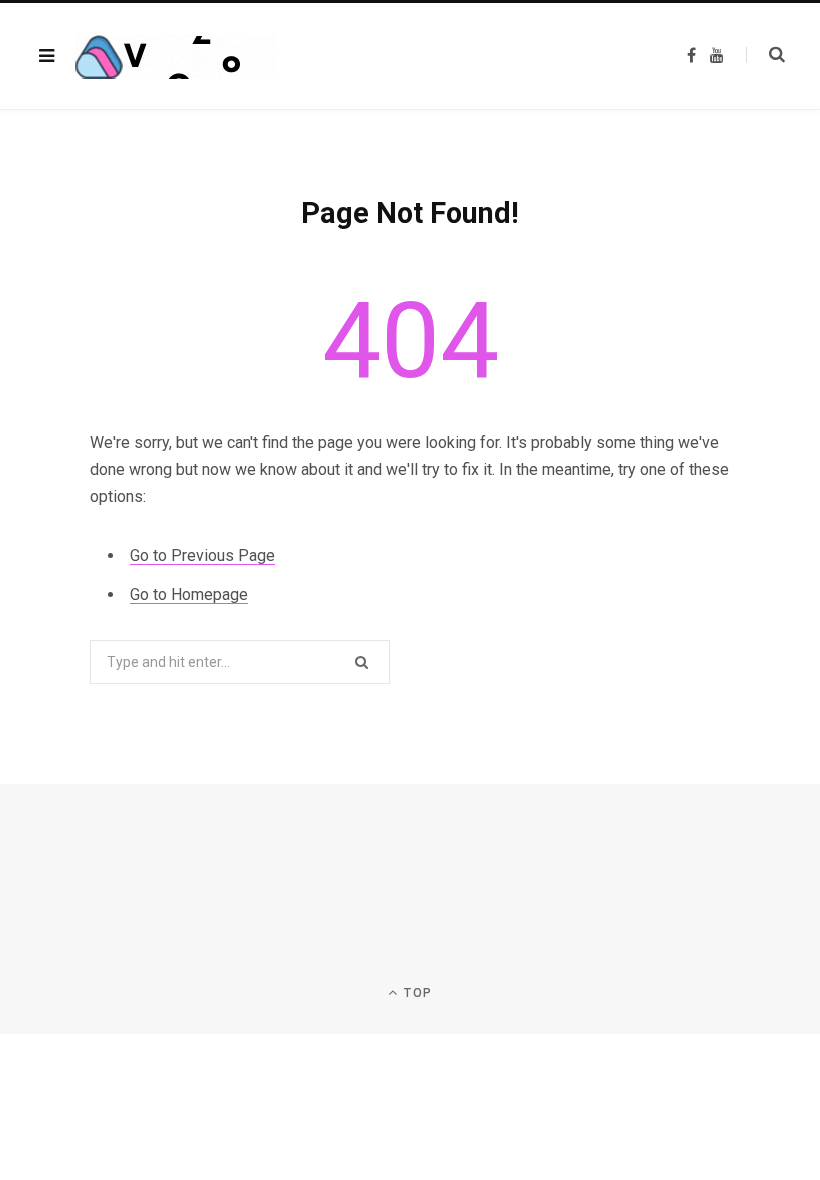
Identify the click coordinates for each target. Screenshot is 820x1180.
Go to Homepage (189, 594)
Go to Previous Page (202, 555)
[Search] (765, 55)
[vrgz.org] (175, 56)
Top (416, 993)
